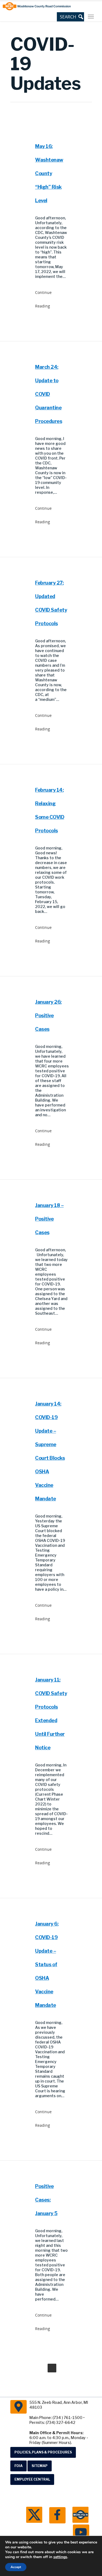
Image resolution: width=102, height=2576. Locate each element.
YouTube (81, 2533)
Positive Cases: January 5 (46, 2200)
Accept (16, 2567)
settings (60, 2557)
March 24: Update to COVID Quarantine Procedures (49, 394)
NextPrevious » (52, 2368)
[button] (70, 17)
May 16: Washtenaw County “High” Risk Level (49, 173)
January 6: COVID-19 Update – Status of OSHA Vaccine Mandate (47, 1964)
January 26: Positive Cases (48, 1016)
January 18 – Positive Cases (49, 1219)
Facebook (57, 2515)
